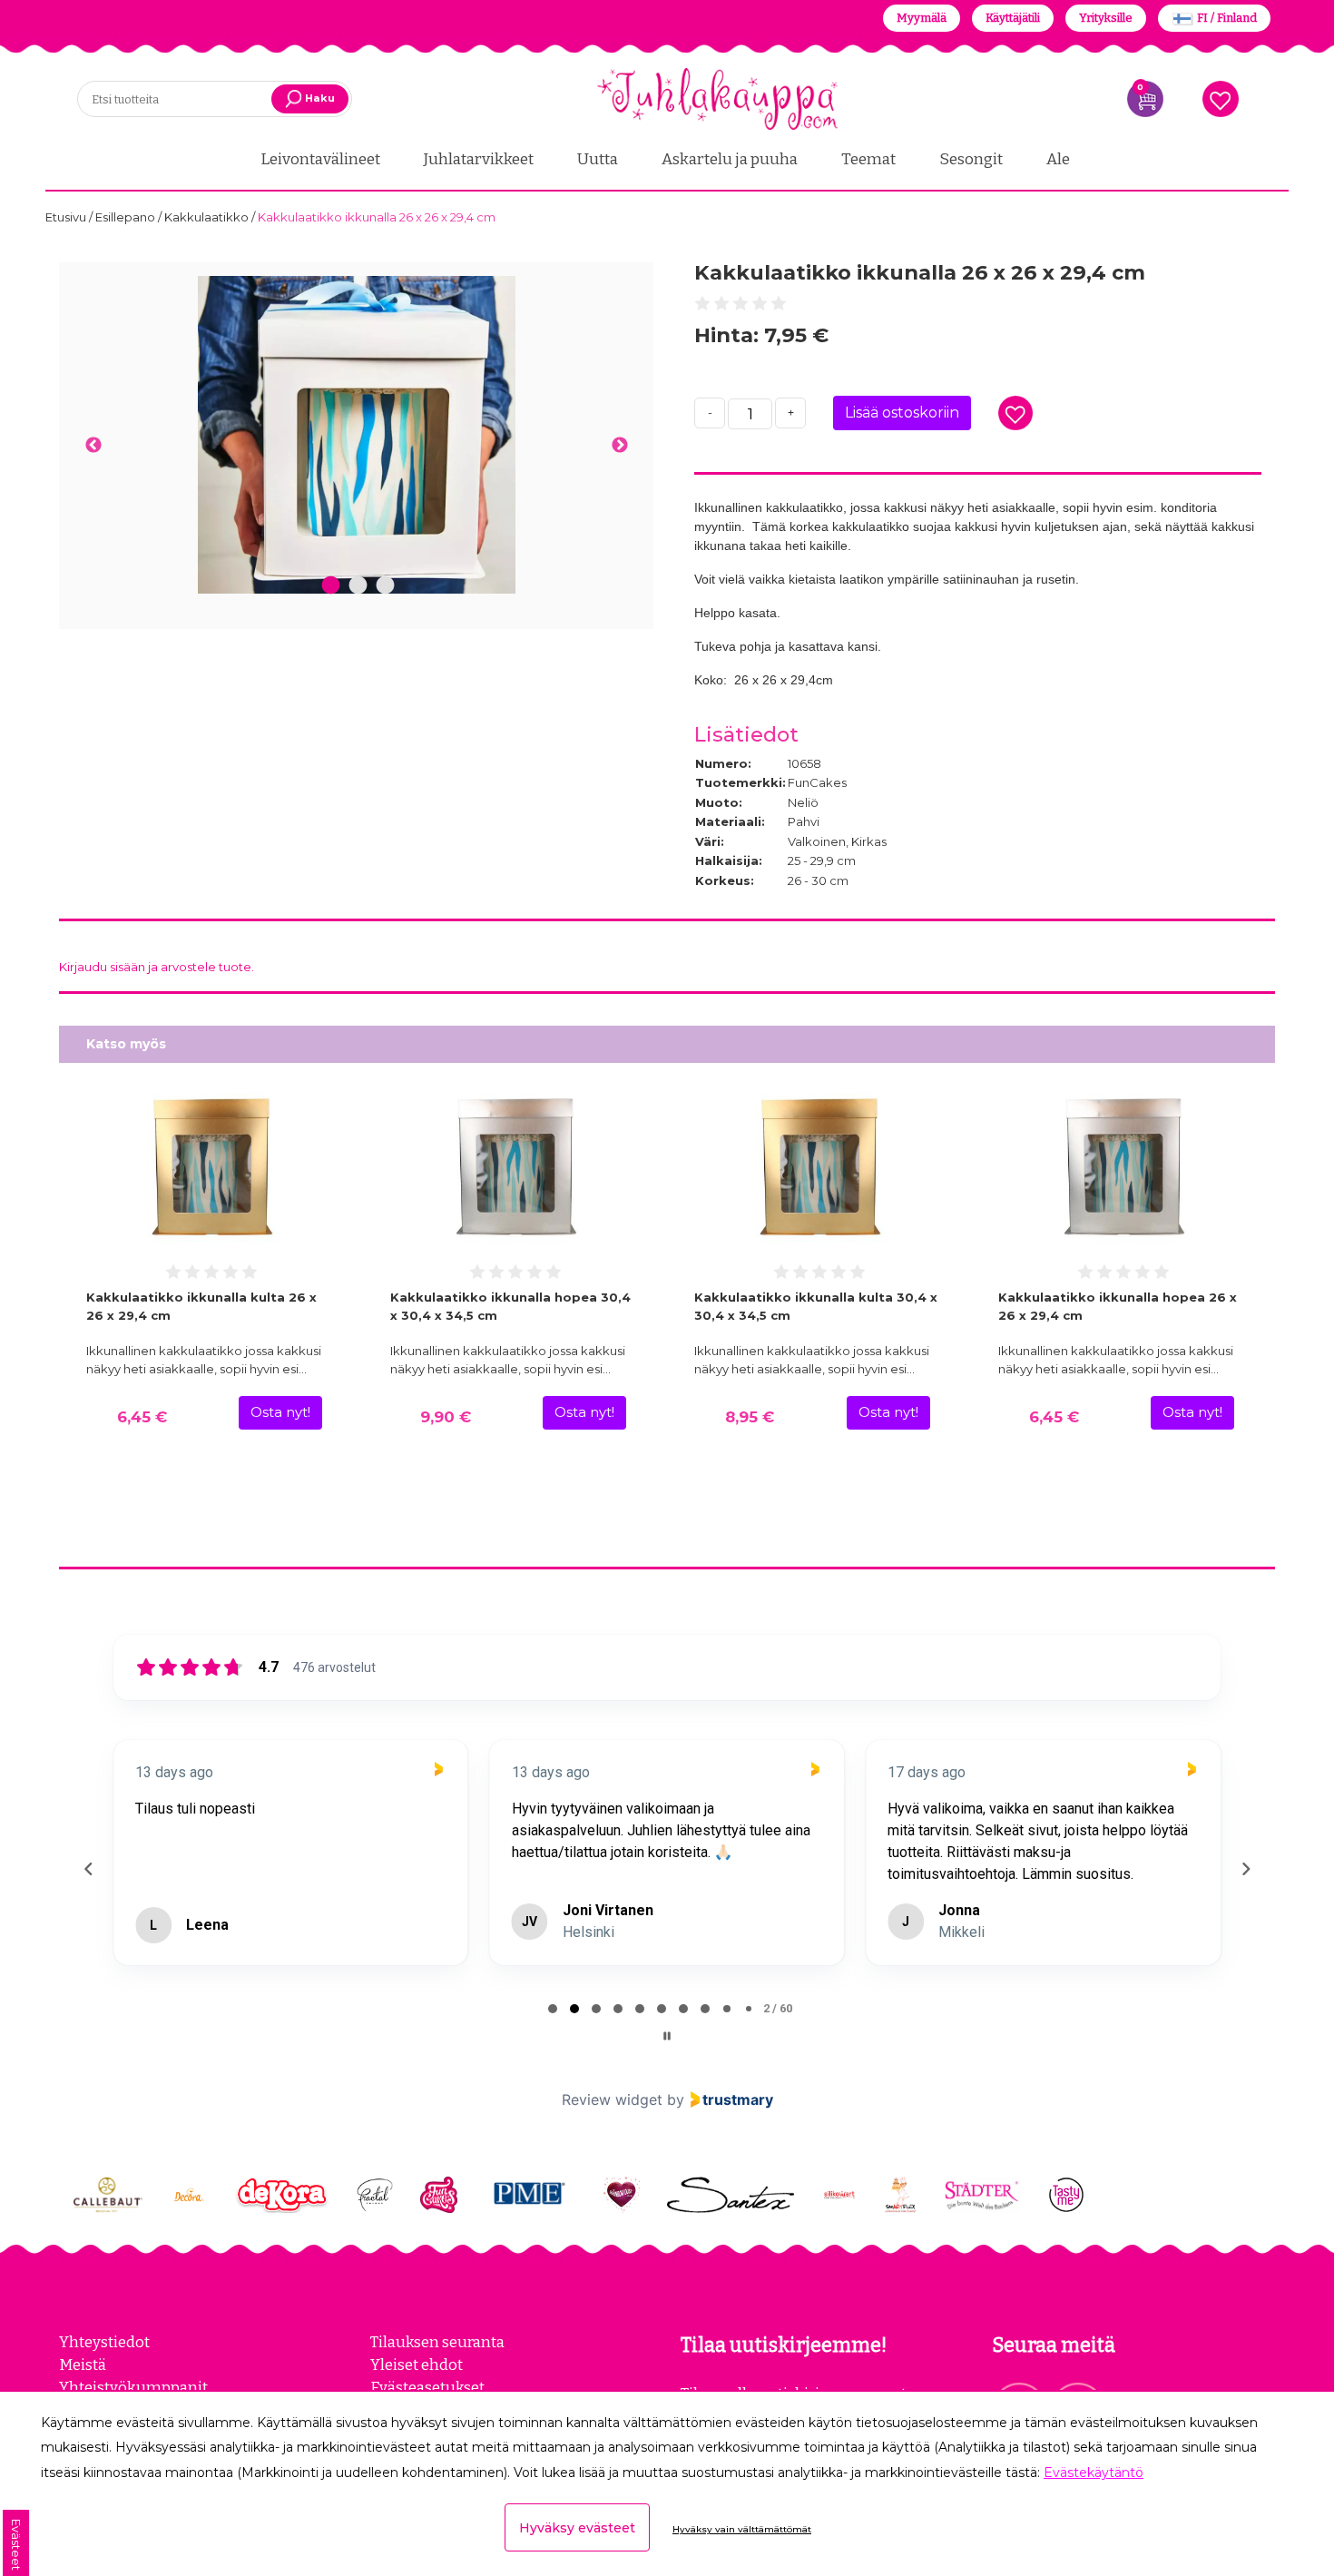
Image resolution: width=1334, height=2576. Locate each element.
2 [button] (358, 586)
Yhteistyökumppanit (133, 2387)
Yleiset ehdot (417, 2365)
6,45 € (142, 1417)
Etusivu (67, 217)
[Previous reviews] (88, 1869)
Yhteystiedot (104, 2342)
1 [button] (330, 586)
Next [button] (619, 446)
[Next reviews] (1245, 1869)
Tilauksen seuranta (437, 2342)
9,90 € (446, 1417)
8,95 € (750, 1417)
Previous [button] (93, 446)
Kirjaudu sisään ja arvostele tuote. (157, 967)
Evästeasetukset (427, 2387)
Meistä (83, 2365)
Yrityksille (1106, 18)
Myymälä (922, 18)
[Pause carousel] (667, 2036)
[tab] (553, 2009)
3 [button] (385, 586)
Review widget (612, 2099)
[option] (356, 435)
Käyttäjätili (1013, 18)
